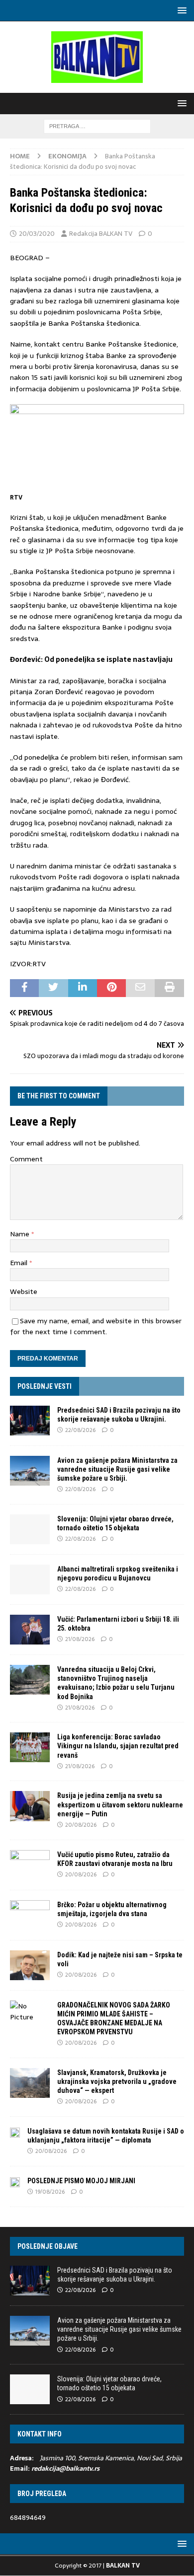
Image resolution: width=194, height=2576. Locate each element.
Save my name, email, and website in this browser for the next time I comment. (96, 1326)
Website (24, 1291)
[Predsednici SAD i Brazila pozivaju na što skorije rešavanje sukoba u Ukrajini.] (30, 1421)
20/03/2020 (37, 234)
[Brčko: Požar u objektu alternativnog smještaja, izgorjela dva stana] (30, 1915)
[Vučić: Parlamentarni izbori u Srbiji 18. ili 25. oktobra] (30, 1630)
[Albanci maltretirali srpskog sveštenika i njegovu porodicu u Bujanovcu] (30, 1579)
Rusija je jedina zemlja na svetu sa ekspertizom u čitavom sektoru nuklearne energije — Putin (120, 1804)
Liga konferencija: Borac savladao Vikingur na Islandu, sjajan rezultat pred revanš (118, 1746)
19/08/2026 (50, 2192)
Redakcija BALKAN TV (101, 234)
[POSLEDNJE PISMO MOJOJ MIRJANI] (15, 2182)
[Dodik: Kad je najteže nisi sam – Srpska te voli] (30, 1965)
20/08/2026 (81, 1825)
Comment (26, 1159)
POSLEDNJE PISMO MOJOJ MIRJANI (81, 2181)
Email (20, 1263)
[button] (180, 10)
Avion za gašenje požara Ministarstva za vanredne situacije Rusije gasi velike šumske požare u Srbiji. (117, 1469)
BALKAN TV (123, 2566)
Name (21, 1234)
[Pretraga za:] (97, 126)
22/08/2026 (80, 1430)
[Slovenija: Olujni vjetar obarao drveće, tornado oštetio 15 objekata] (30, 1529)
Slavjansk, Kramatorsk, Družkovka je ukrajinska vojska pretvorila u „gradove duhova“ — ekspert (117, 2081)
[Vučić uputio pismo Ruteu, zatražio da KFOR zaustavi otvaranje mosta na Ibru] (30, 1865)
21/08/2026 (80, 1639)
